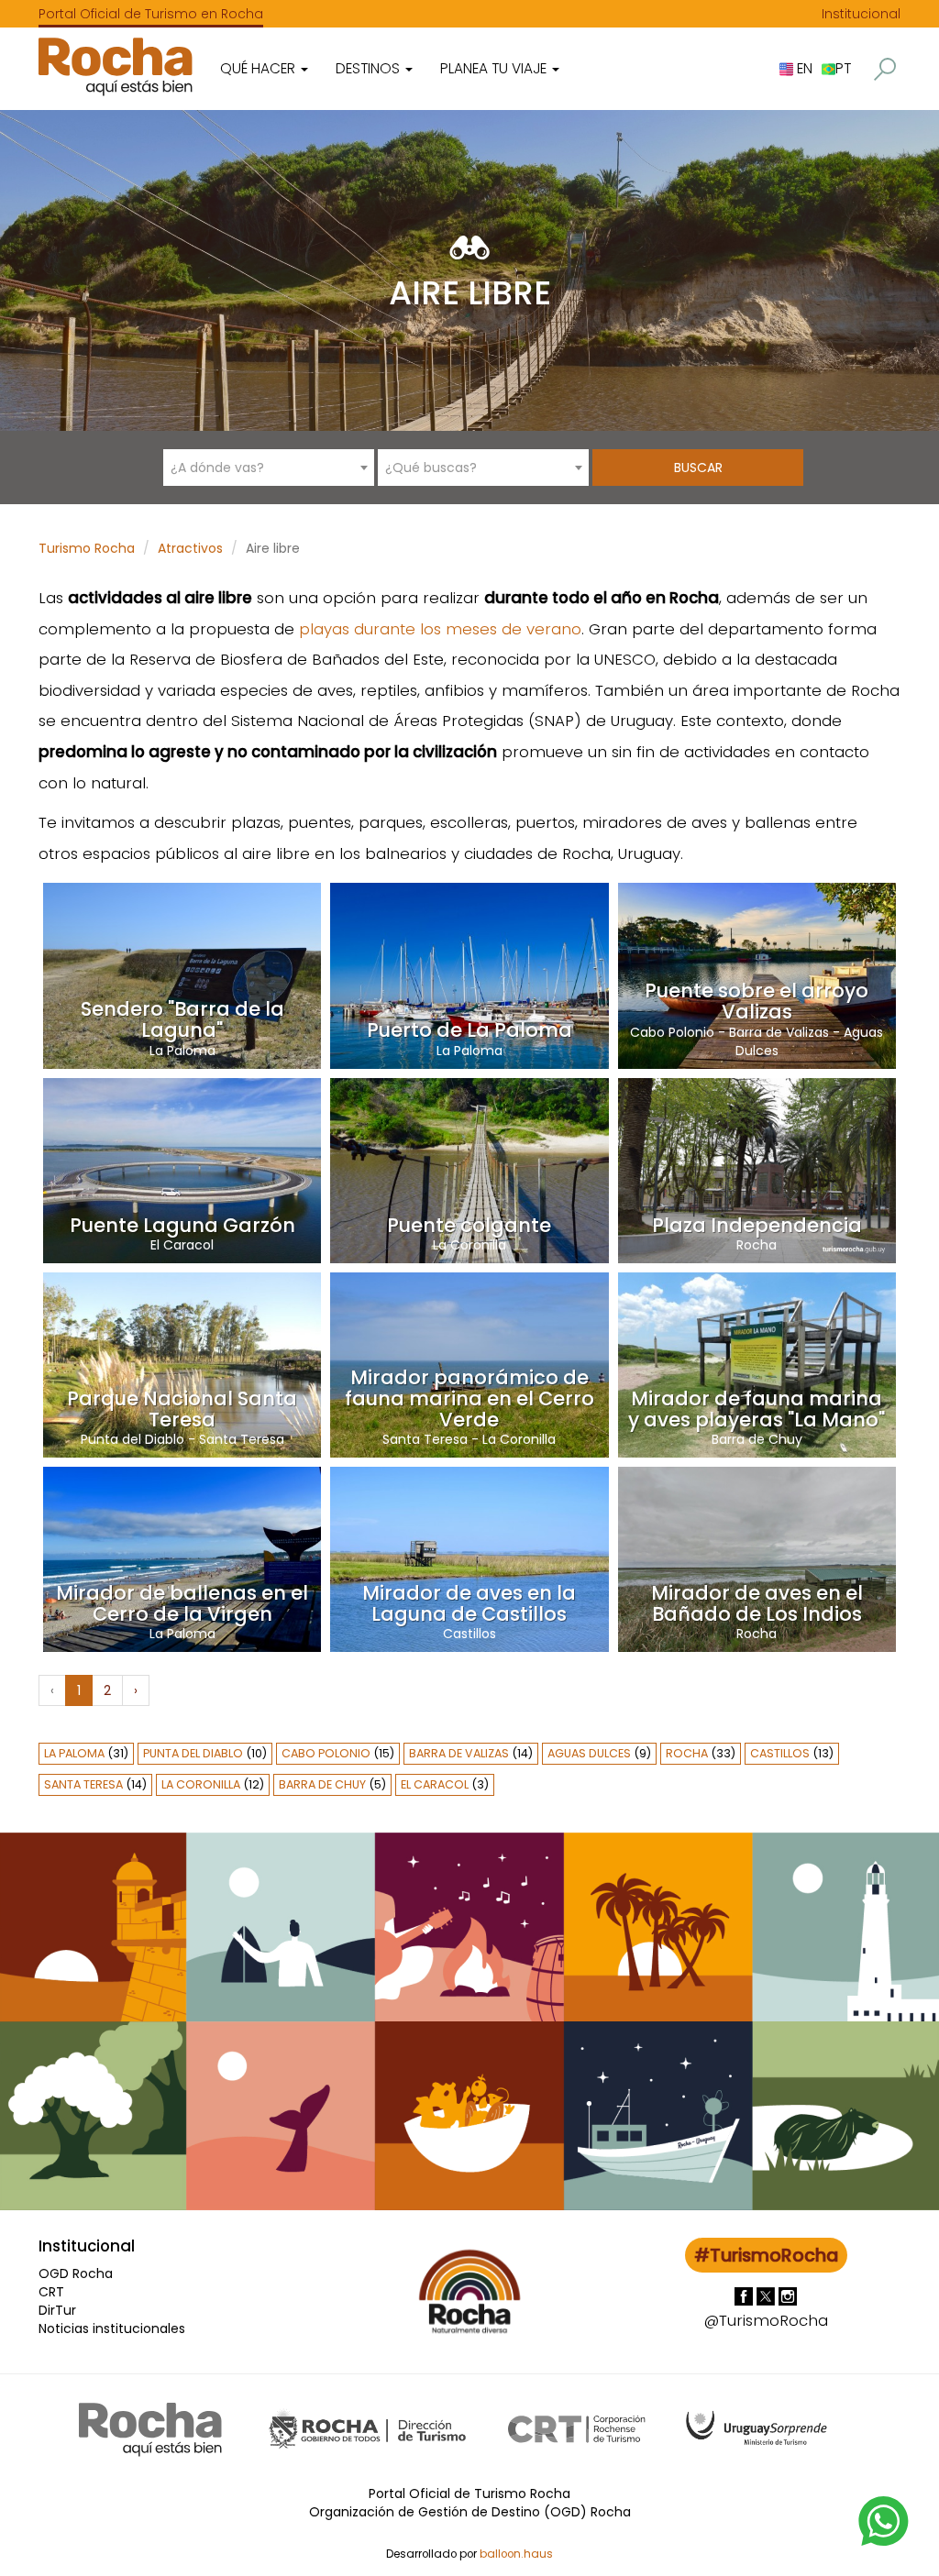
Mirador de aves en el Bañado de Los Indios (757, 1603)
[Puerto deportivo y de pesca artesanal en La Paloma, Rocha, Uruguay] (469, 974)
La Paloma (182, 1051)
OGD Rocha (76, 2273)
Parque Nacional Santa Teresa (182, 1409)
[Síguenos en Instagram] (788, 2295)
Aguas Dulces (589, 1753)
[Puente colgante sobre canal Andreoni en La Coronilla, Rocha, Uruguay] (469, 1170)
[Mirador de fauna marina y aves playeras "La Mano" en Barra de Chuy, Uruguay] (757, 1364)
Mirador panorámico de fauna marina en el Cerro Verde (469, 1398)
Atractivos (190, 548)
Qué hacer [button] (260, 68)
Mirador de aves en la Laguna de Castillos (469, 1603)
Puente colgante (469, 1225)
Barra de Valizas (779, 1032)
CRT (51, 2292)
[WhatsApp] (884, 2520)
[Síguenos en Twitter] (768, 2295)
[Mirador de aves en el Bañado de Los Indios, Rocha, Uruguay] (757, 1558)
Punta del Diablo (133, 1439)
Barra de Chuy (757, 1439)
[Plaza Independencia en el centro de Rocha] (757, 1170)
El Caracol (182, 1245)
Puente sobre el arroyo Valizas (757, 1001)
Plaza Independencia (757, 1225)
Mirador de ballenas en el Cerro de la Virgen (182, 1603)
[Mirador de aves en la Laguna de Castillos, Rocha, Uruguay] (469, 1558)
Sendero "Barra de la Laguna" (182, 1019)
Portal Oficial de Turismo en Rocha (151, 14)
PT (843, 68)
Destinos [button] (370, 68)
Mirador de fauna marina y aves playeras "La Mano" (757, 1409)
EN (803, 68)
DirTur (57, 2310)
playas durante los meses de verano (440, 629)
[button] (885, 69)
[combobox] (269, 468)
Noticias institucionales (112, 2328)
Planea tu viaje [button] (495, 68)
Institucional (861, 14)
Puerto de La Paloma (469, 1030)
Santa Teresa (242, 1439)
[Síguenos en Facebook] (746, 2295)
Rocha (757, 1245)
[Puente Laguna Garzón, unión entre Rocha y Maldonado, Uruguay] (182, 1170)
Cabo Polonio (672, 1032)
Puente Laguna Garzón (182, 1225)
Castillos (469, 1634)
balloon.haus (516, 2554)
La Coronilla (469, 1245)
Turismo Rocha (87, 548)
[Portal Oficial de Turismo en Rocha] (116, 66)
